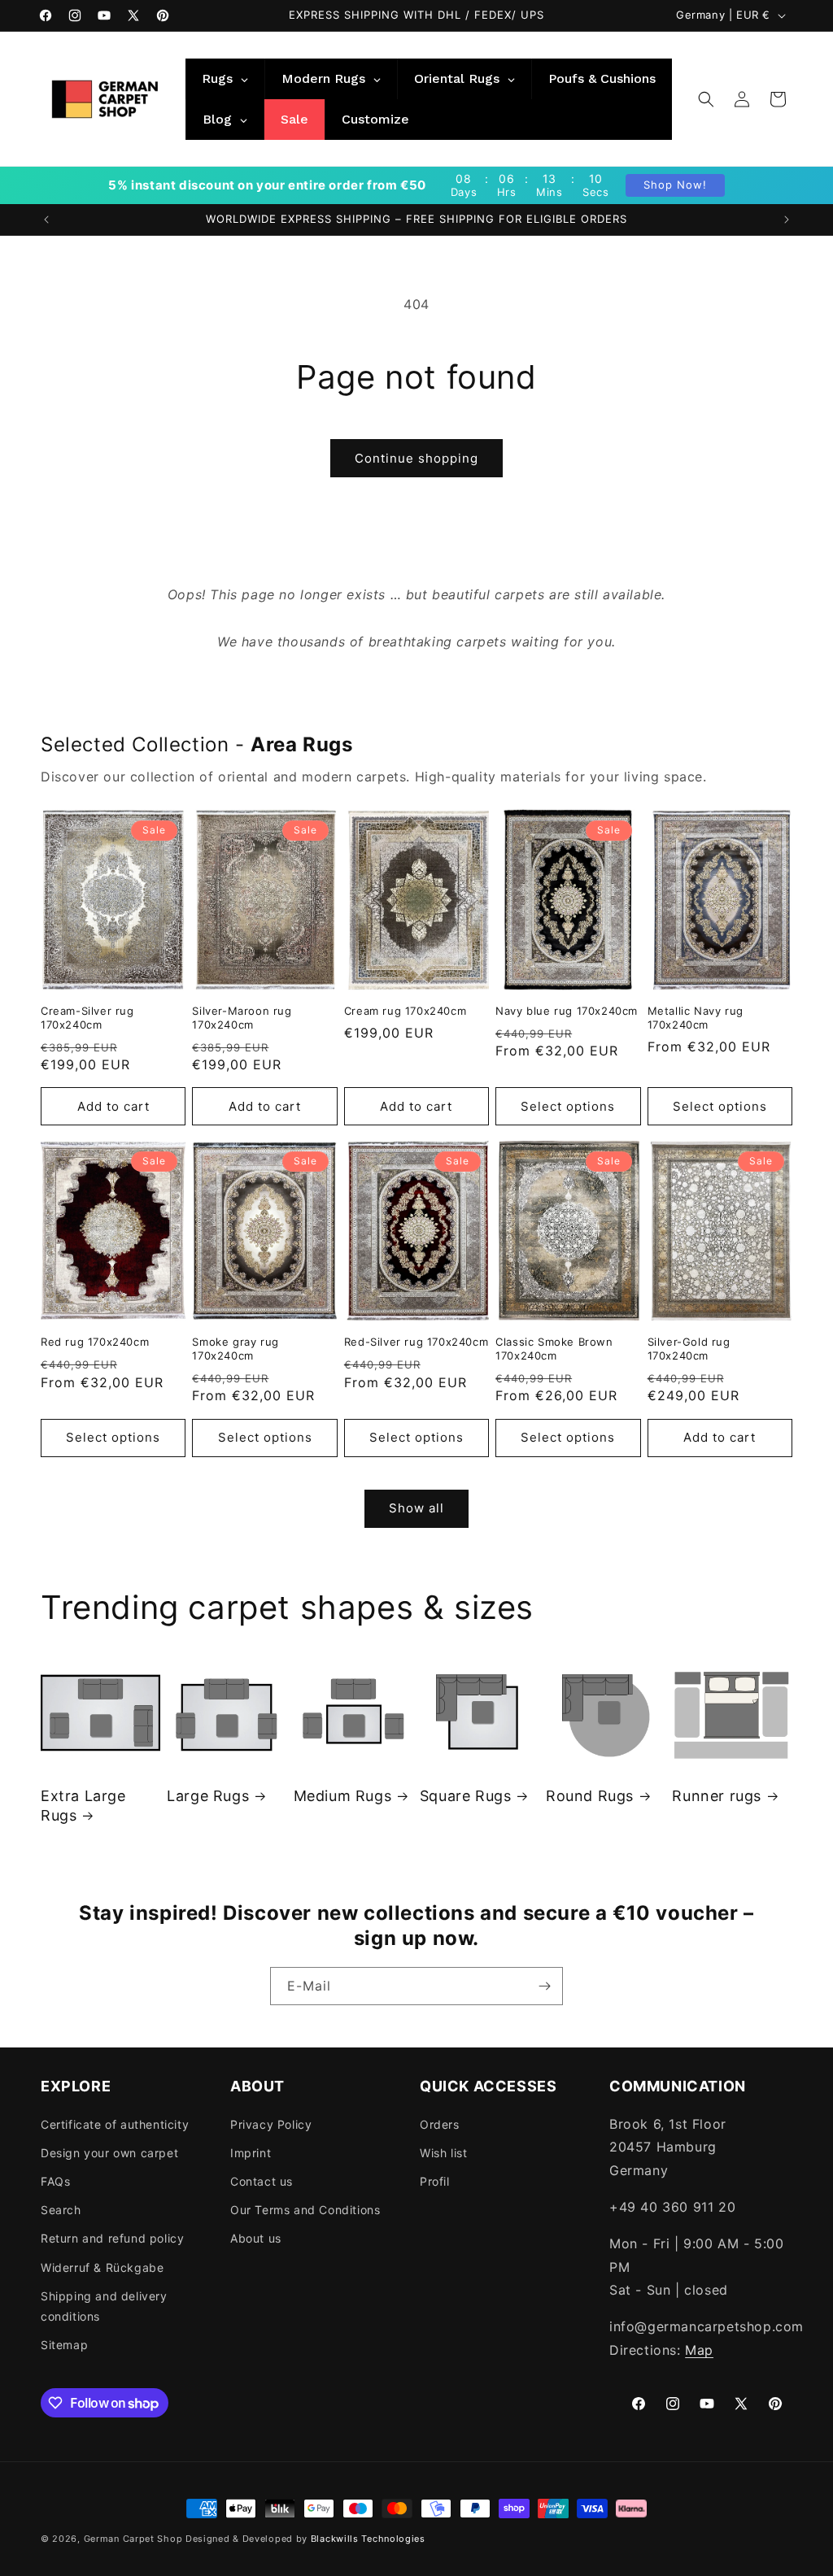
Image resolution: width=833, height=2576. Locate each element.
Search (61, 2210)
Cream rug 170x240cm (405, 1011)
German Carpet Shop (133, 2539)
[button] (706, 99)
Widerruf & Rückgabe (102, 2267)
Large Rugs (208, 1796)
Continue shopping (416, 458)
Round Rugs (590, 1796)
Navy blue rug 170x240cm (567, 1011)
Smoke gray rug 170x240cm (235, 1349)
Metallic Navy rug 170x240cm (696, 1018)
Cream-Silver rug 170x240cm (87, 1018)
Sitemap (64, 2345)
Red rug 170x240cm (95, 1342)
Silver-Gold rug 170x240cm (689, 1349)
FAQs (55, 2181)
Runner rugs (717, 1796)
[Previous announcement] (46, 220)
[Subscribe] (544, 1986)
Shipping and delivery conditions (104, 2306)
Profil (435, 2181)
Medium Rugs (343, 1796)
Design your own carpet (109, 2153)
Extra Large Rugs (83, 1805)
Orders (440, 2124)
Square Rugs (466, 1796)
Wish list (443, 2153)
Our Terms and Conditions (305, 2210)
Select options (568, 1106)
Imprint (251, 2153)
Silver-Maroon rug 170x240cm (242, 1018)
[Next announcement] (787, 220)
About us (256, 2238)
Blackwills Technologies (368, 2539)
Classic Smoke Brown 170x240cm (554, 1349)
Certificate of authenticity (115, 2124)
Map (699, 2350)
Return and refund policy (112, 2238)
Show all (416, 1508)
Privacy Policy (271, 2124)
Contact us (262, 2181)
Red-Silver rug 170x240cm (416, 1342)
